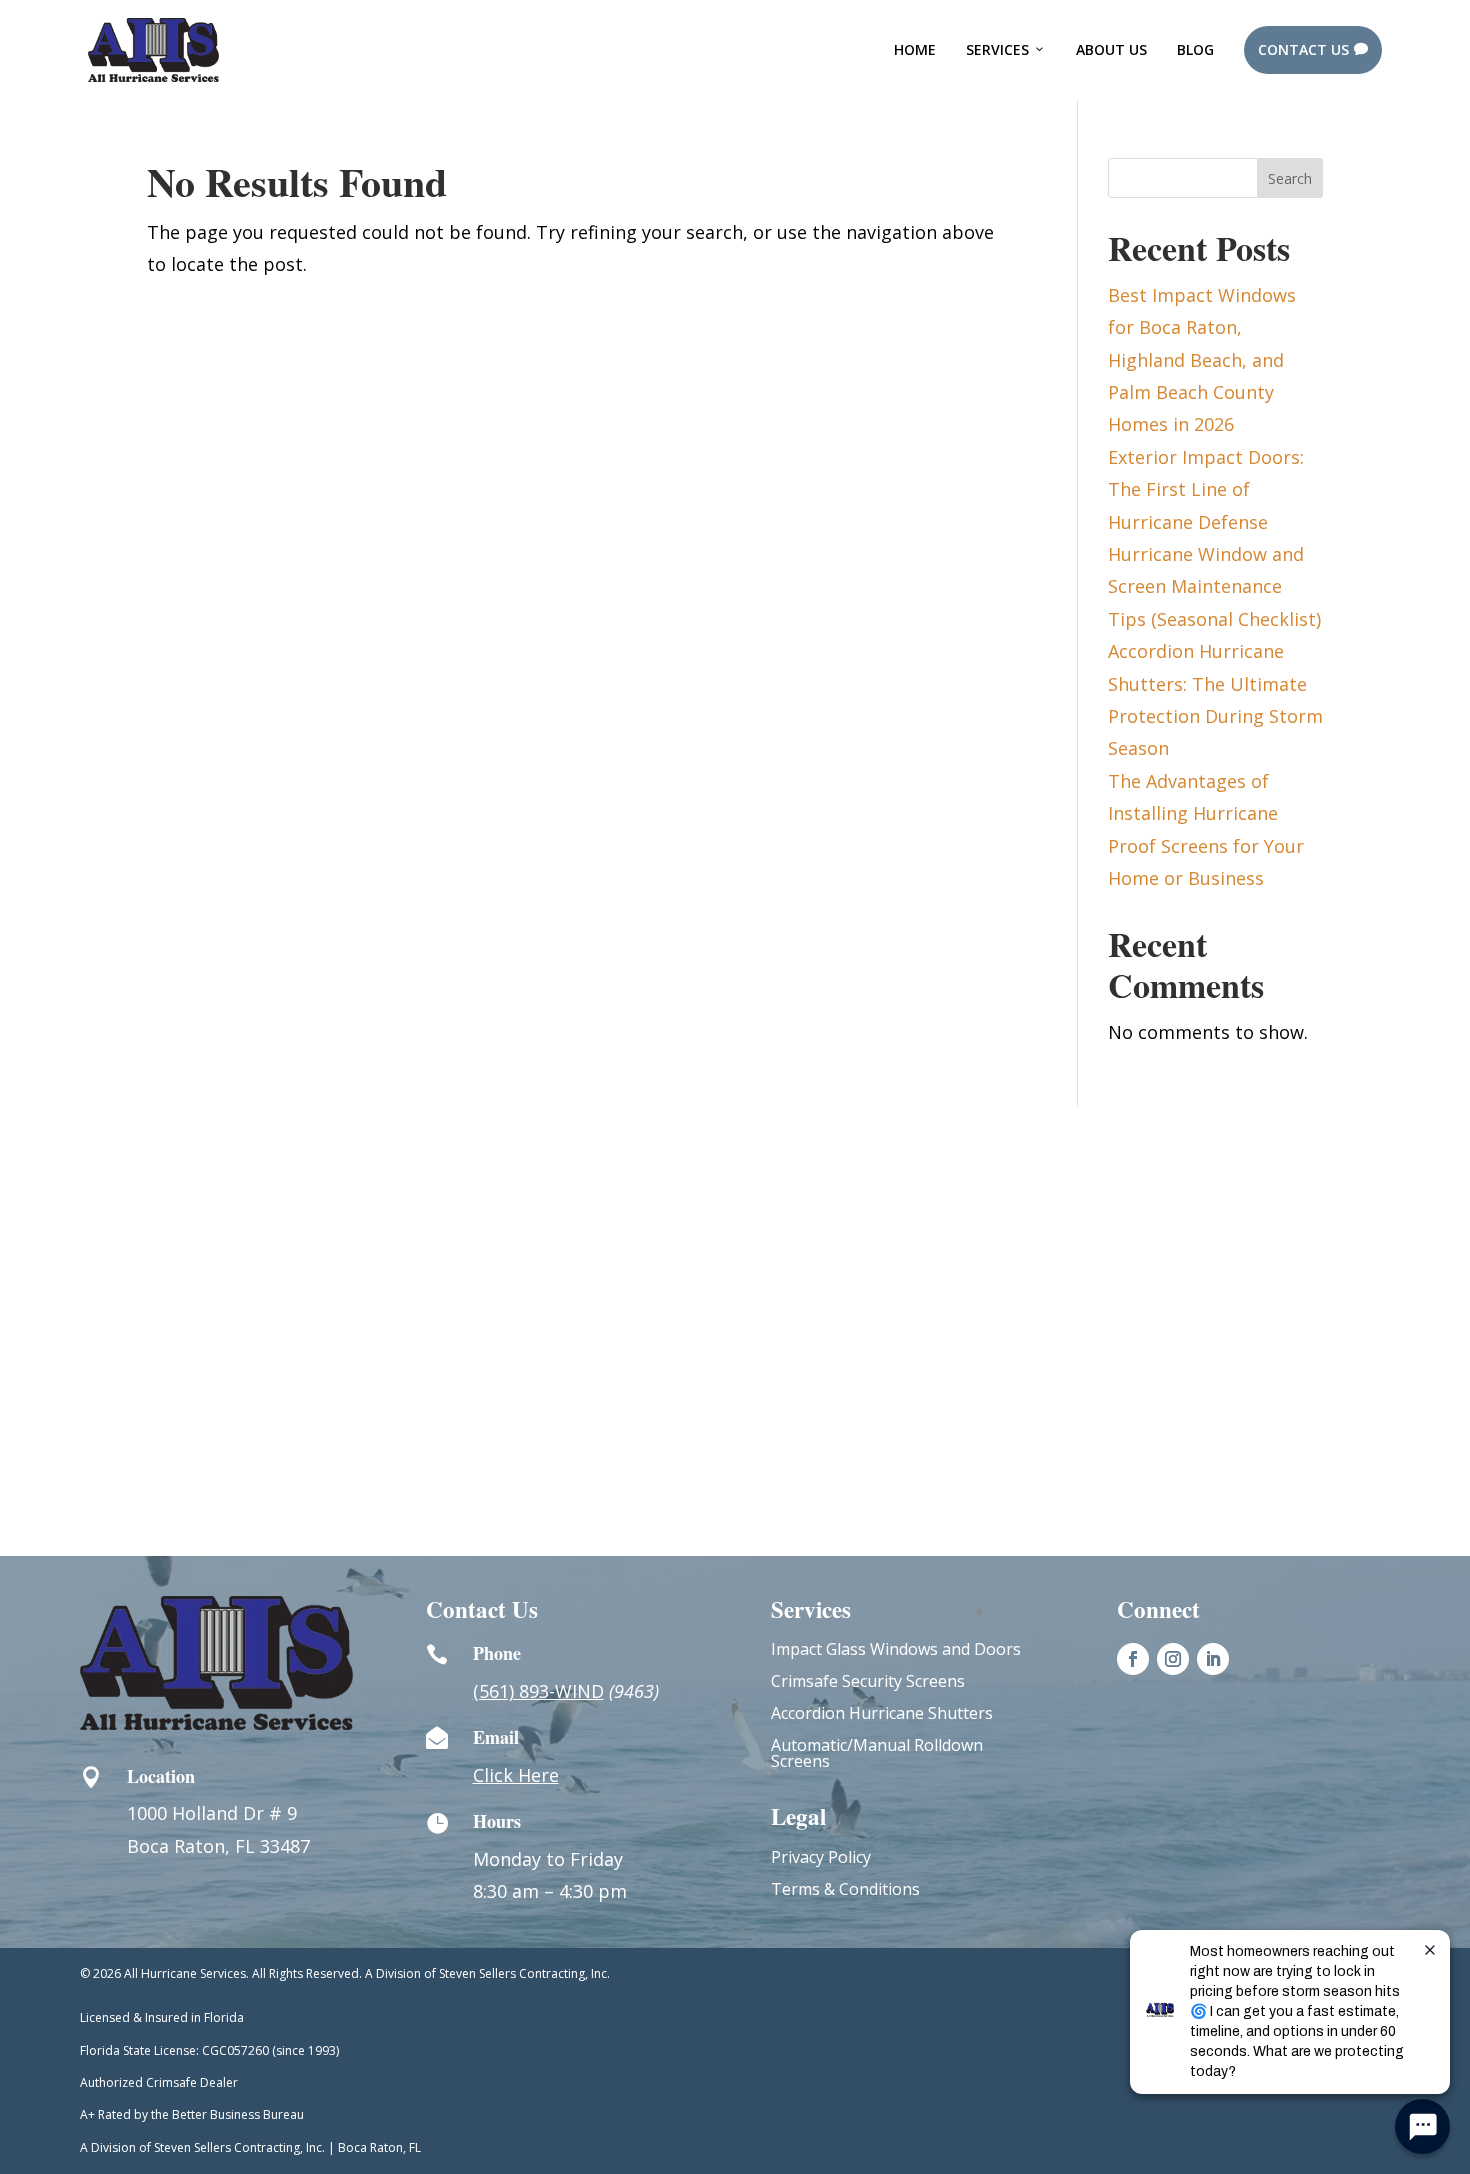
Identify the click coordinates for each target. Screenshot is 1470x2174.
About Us (1111, 49)
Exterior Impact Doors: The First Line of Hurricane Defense (1206, 489)
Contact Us (1313, 49)
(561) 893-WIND (538, 1691)
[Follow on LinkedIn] (1213, 1659)
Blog (1195, 49)
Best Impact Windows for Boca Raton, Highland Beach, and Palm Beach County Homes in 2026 (1202, 360)
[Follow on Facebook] (1133, 1659)
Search (1290, 178)
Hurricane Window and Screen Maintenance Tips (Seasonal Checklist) (1214, 586)
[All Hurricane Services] (153, 50)
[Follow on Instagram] (1173, 1659)
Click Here (516, 1775)
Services (997, 49)
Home (915, 49)
